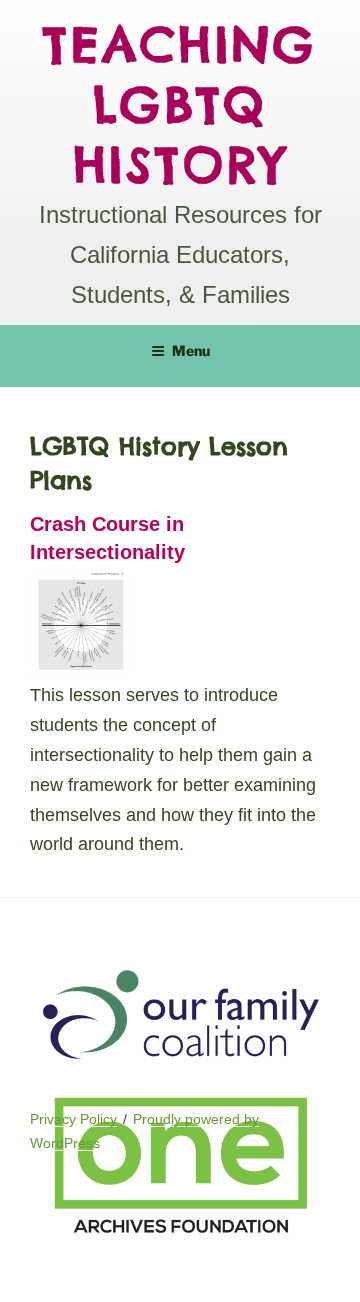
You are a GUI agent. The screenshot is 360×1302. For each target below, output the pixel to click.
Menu (191, 350)
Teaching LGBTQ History (180, 104)
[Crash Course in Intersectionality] (80, 667)
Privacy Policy (73, 1119)
